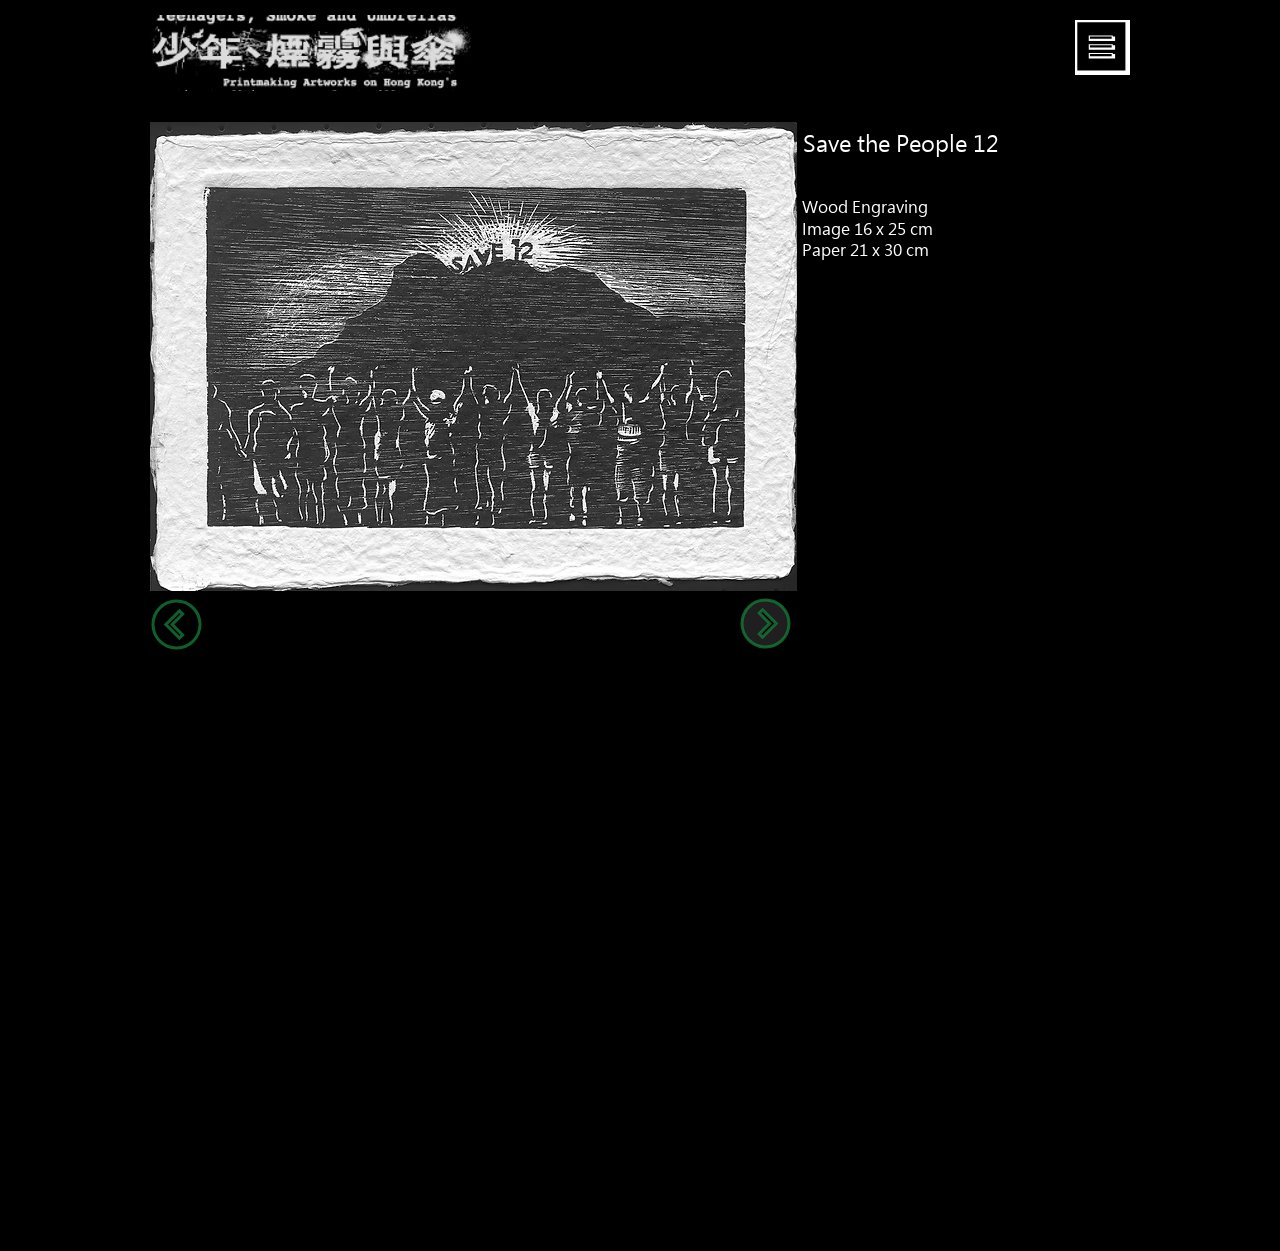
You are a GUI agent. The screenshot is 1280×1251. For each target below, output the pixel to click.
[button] (1102, 47)
